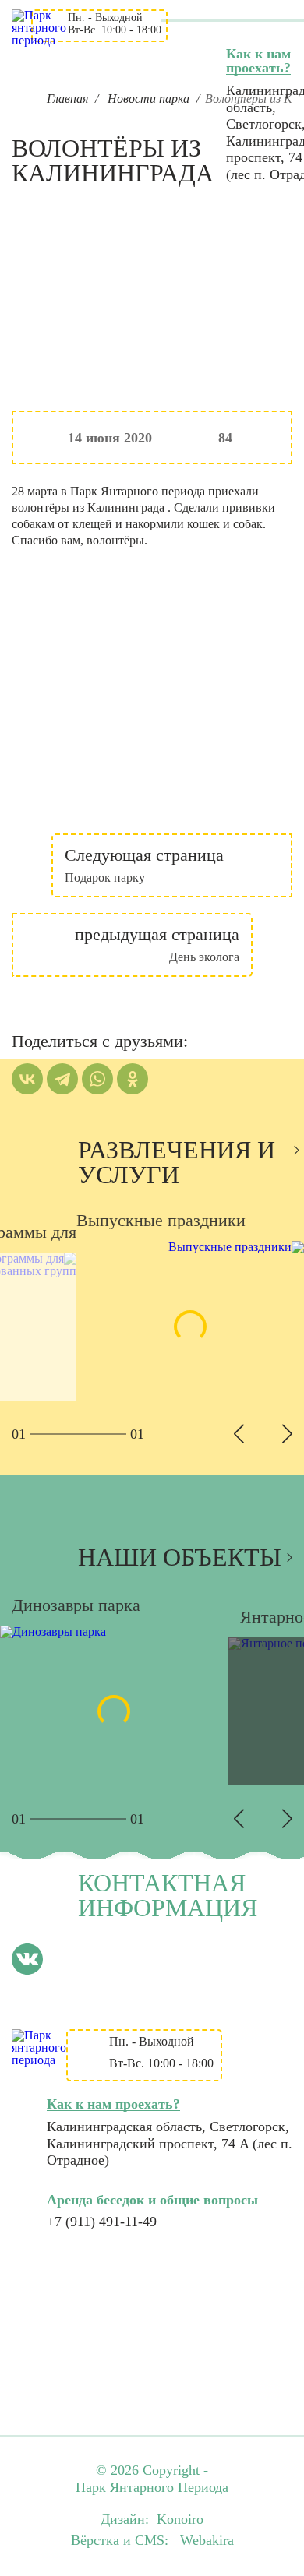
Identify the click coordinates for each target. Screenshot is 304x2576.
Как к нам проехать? (258, 61)
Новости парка (148, 99)
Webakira (207, 2540)
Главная (67, 99)
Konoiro (180, 2519)
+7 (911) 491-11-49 (102, 2222)
